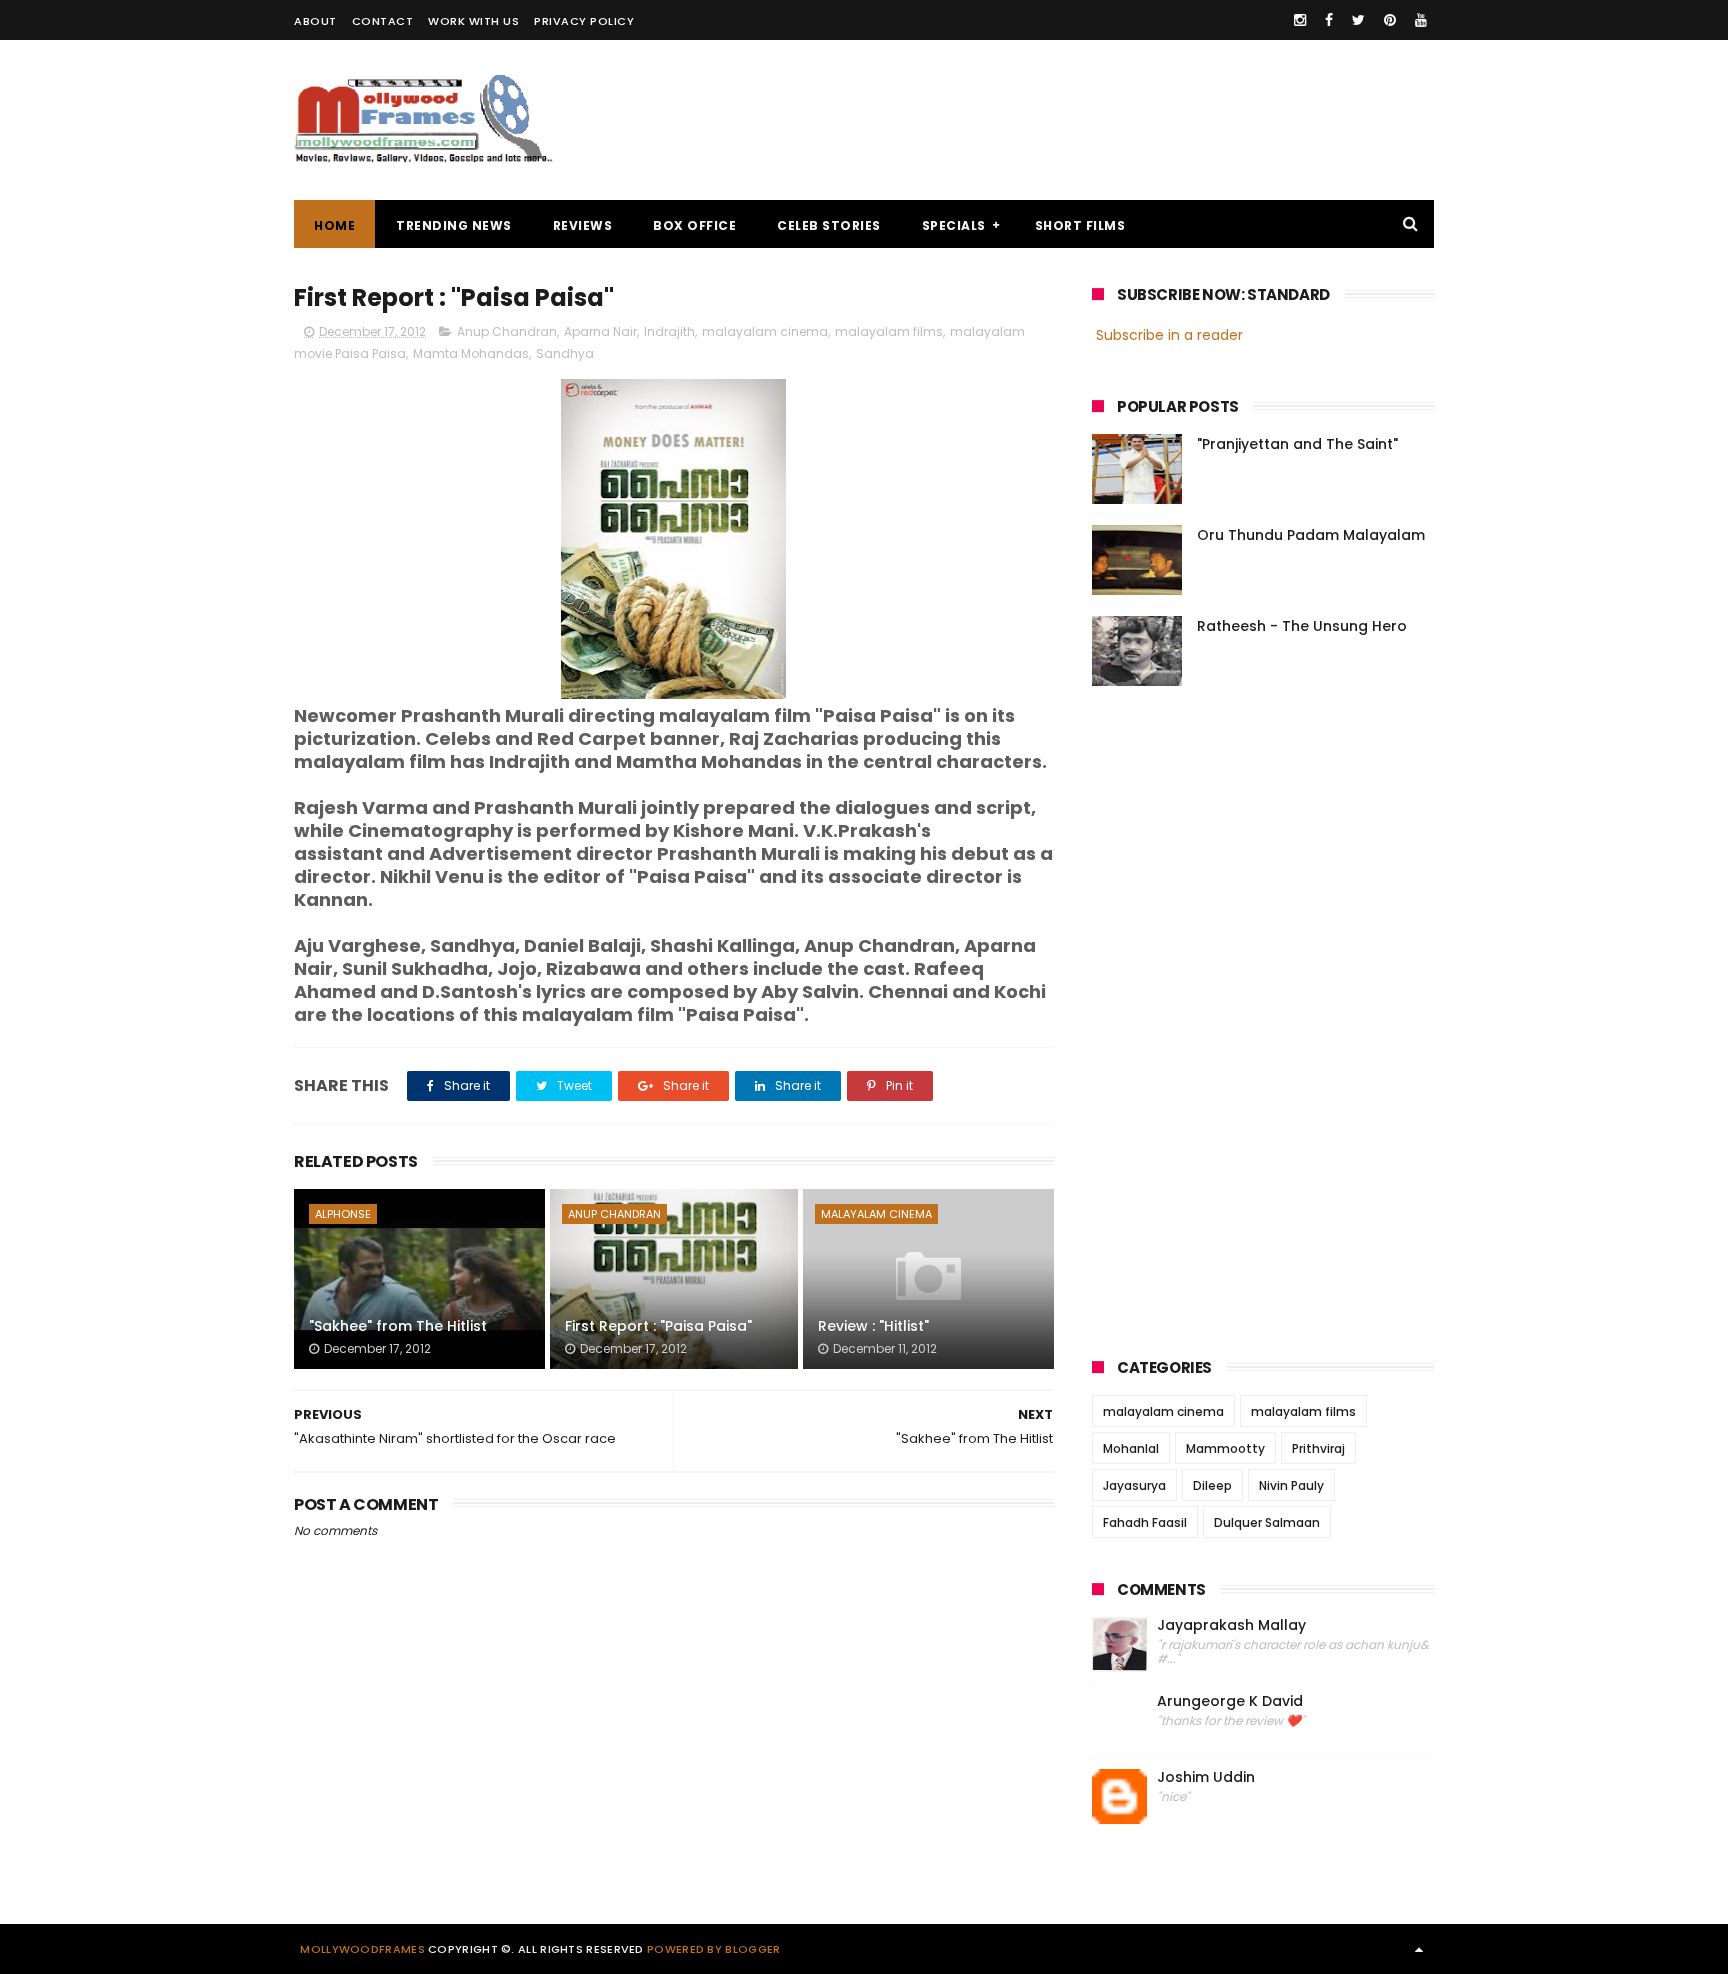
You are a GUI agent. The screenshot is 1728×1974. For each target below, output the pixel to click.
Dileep (1212, 1485)
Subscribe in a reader (1169, 335)
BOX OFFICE (694, 225)
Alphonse (343, 1214)
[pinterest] (1390, 20)
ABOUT (315, 21)
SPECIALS (954, 225)
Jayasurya (1134, 1485)
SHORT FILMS (1080, 225)
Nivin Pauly (1291, 1485)
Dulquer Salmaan (1267, 1522)
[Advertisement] (1070, 120)
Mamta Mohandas (471, 353)
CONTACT (383, 21)
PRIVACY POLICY (584, 21)
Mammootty (1225, 1448)
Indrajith (669, 331)
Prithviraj (1318, 1448)
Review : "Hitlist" (873, 1326)
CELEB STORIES (829, 225)
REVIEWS (583, 225)
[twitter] (1358, 20)
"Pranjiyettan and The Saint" (1297, 444)
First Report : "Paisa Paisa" (658, 1326)
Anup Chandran (507, 331)
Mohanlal (1131, 1448)
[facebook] (1329, 20)
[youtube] (1421, 20)
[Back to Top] (1419, 1949)
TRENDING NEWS (454, 225)
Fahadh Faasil (1145, 1522)
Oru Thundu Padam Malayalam (1311, 535)
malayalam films (889, 331)
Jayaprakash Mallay (1231, 1625)
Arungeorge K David (1230, 1701)
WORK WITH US (473, 21)
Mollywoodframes (362, 1949)
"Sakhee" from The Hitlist (398, 1326)
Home (334, 225)
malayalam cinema (765, 331)
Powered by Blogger (713, 1949)
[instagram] (1300, 20)
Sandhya (565, 353)
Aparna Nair (600, 331)
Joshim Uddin (1206, 1777)
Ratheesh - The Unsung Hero (1302, 626)
